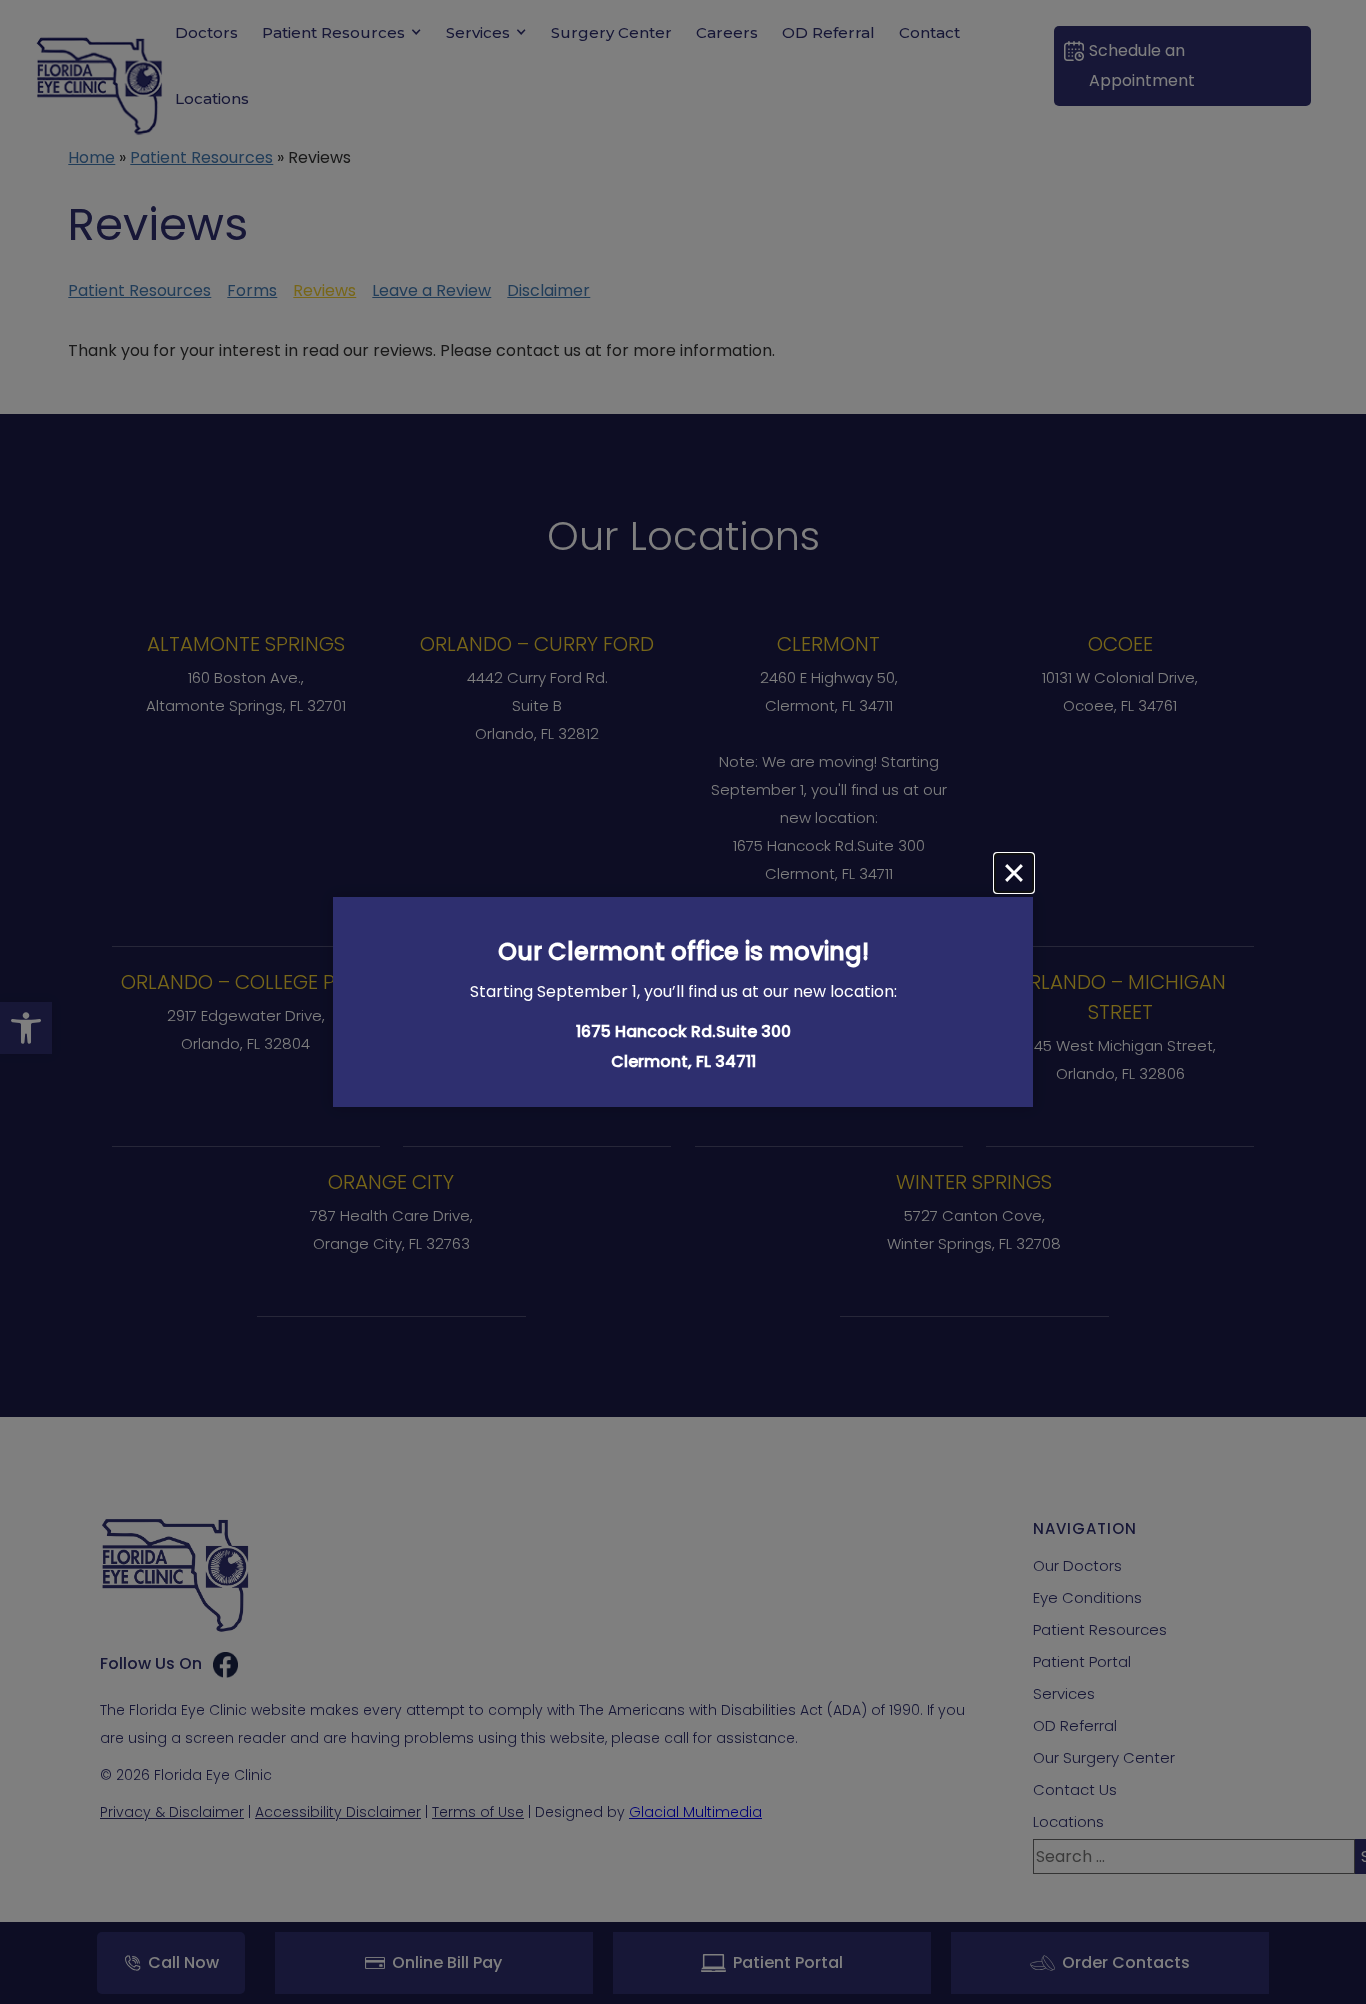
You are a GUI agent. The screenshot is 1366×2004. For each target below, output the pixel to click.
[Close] (1014, 873)
